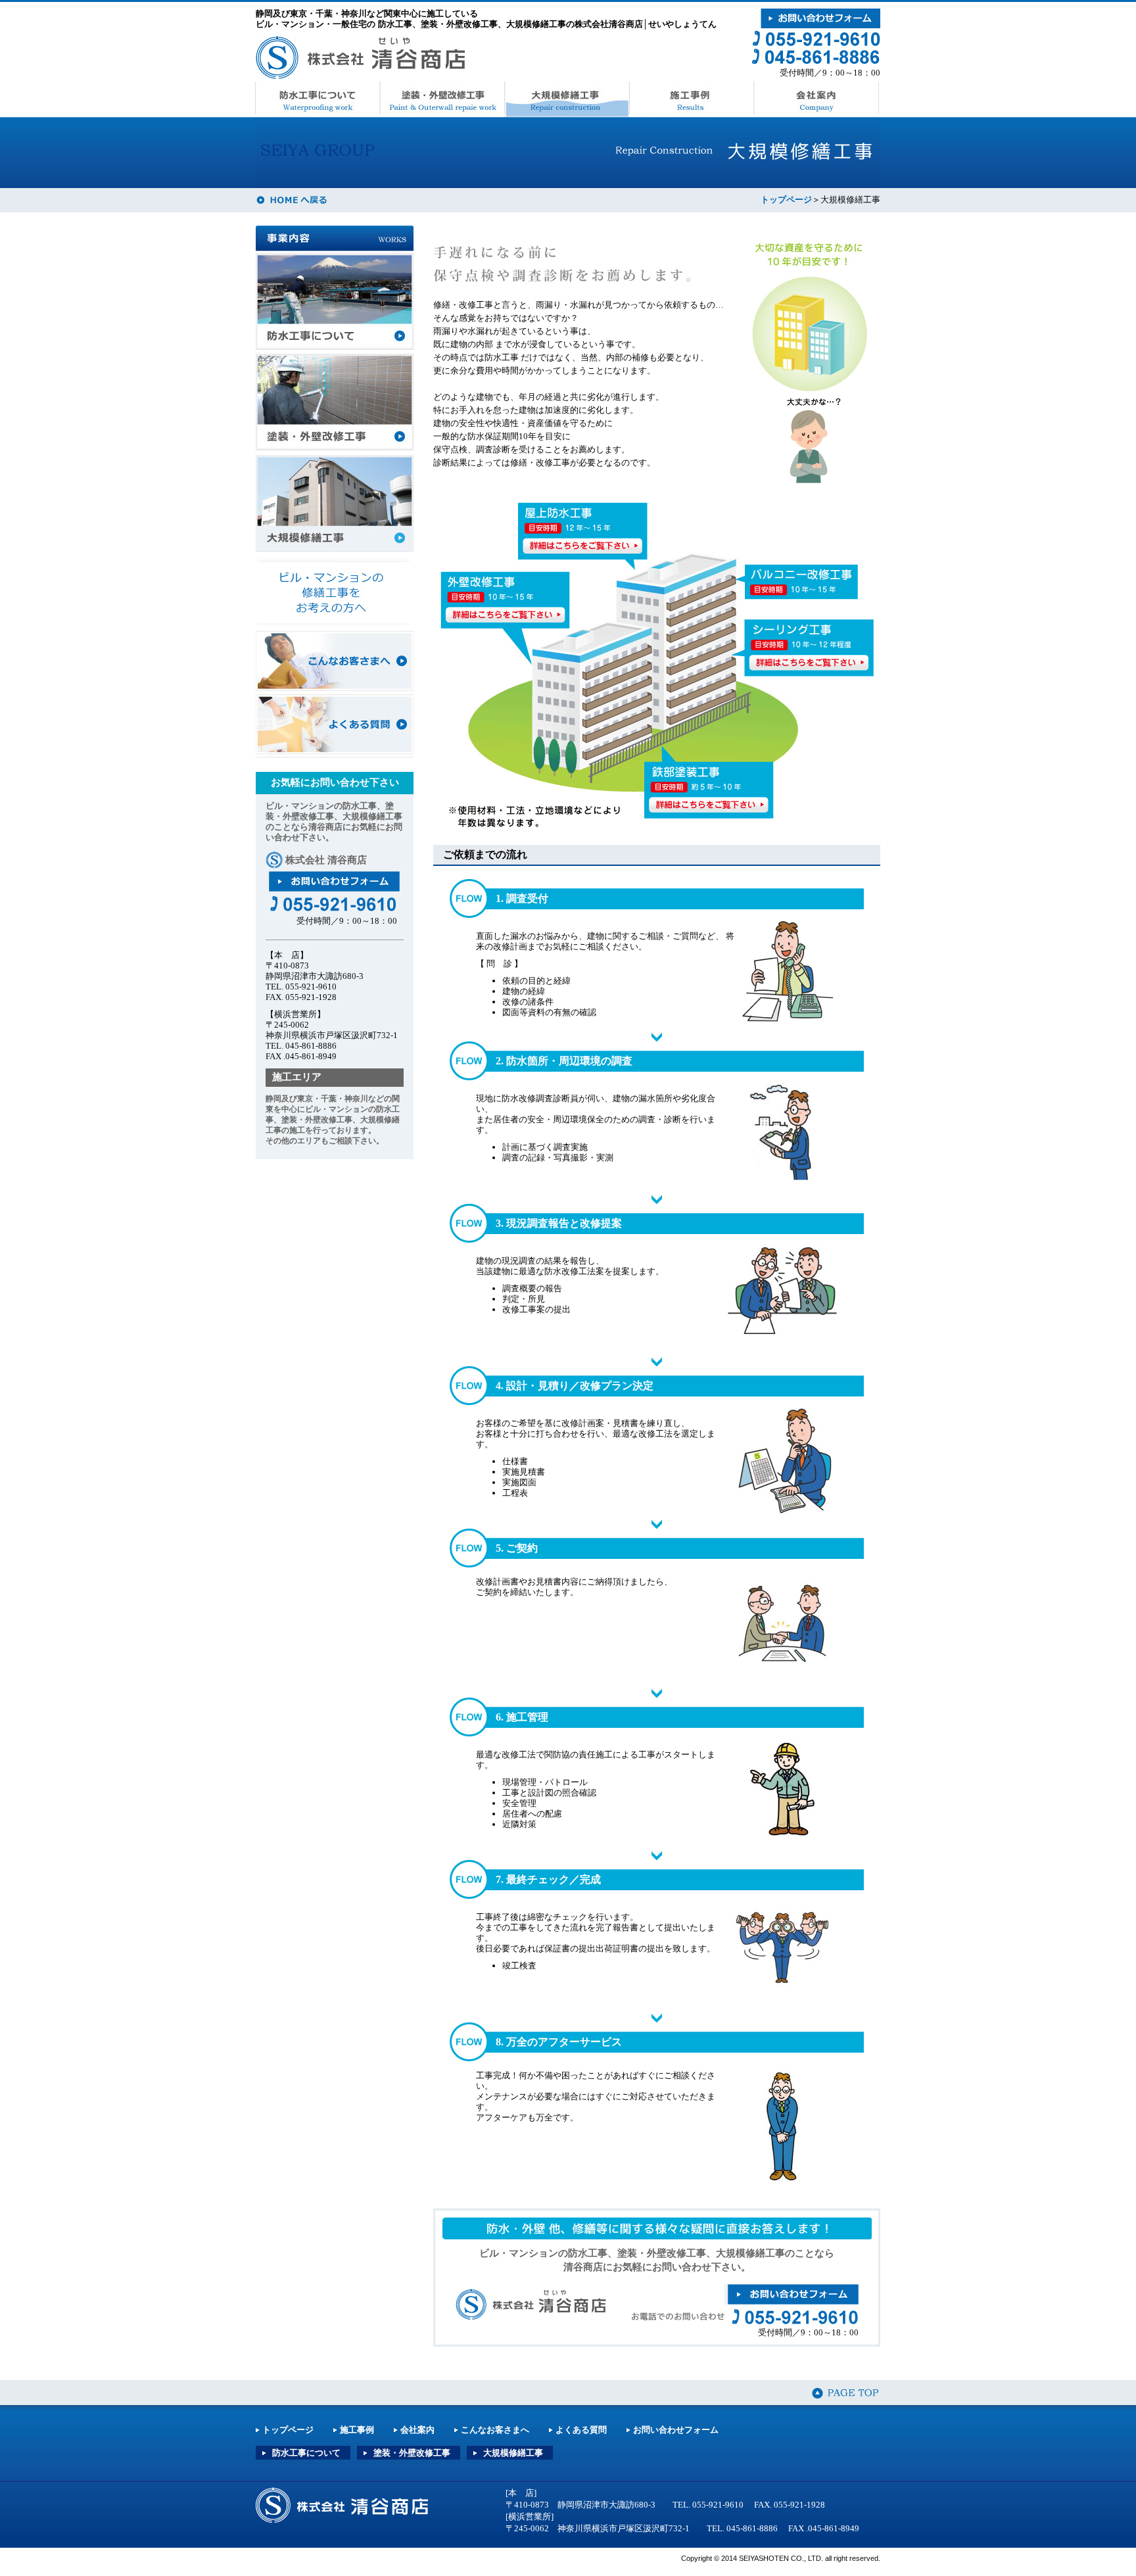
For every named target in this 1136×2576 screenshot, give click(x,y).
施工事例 (692, 99)
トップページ (786, 200)
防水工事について (317, 99)
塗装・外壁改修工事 (442, 99)
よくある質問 (335, 726)
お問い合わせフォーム (676, 2430)
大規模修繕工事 (567, 99)
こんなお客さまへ (335, 662)
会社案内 (816, 99)
